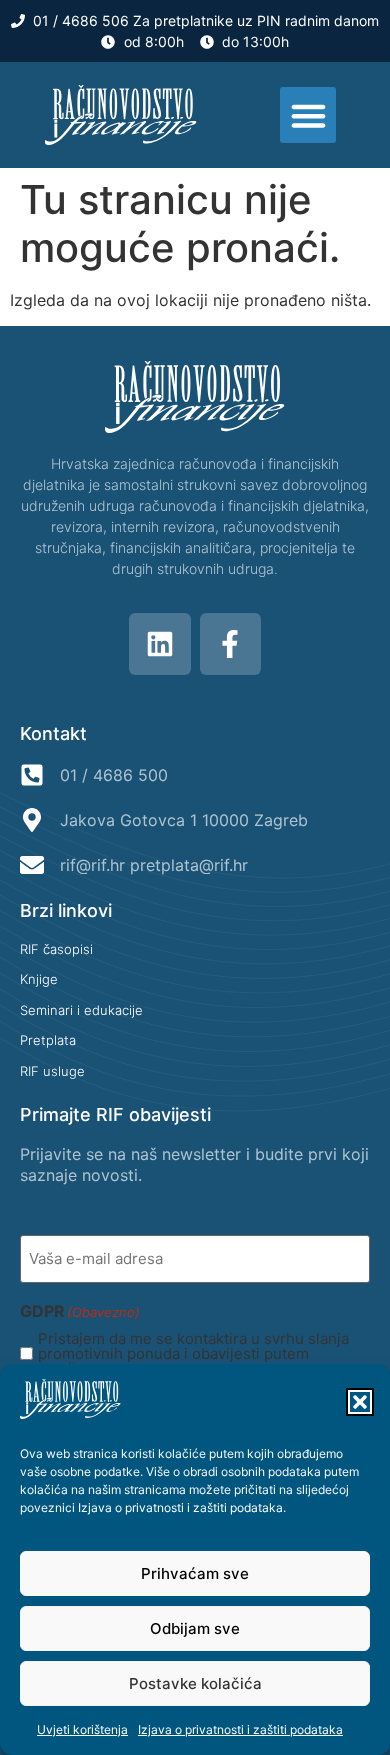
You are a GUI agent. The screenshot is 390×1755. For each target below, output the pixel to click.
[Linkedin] (160, 644)
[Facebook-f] (231, 644)
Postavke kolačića (195, 1683)
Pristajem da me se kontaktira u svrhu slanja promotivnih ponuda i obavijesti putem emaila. (193, 1353)
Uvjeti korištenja (82, 1729)
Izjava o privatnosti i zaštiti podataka (180, 1507)
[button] (360, 1402)
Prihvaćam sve (195, 1573)
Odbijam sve (195, 1628)
